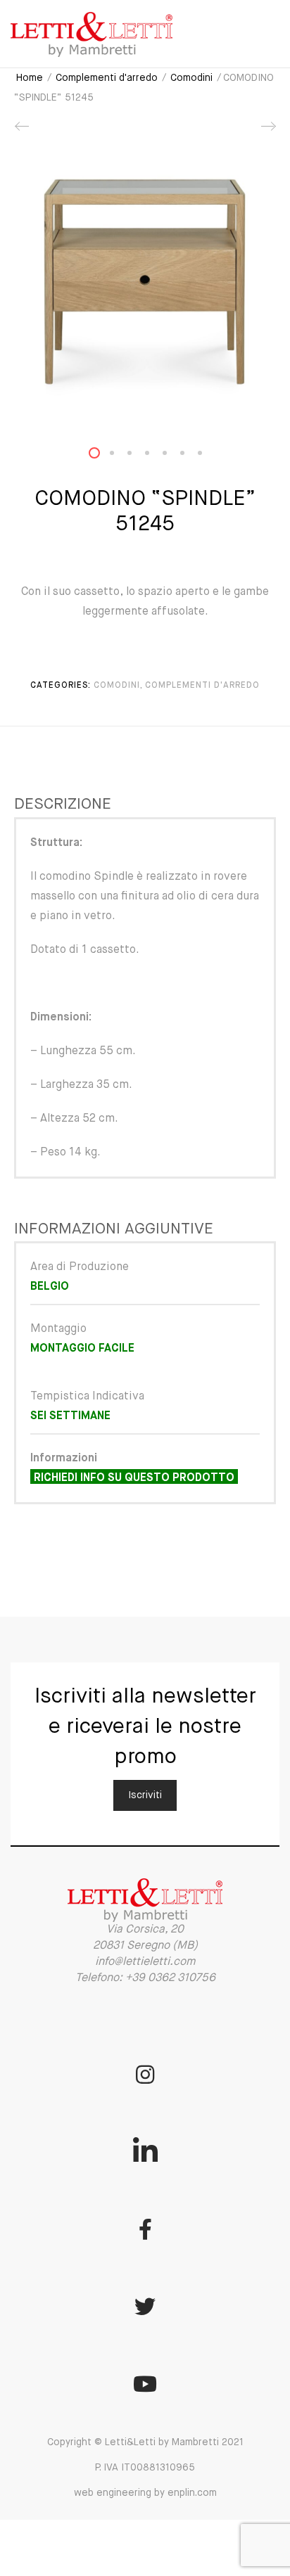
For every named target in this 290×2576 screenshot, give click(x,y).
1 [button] (103, 456)
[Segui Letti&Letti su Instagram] (145, 2075)
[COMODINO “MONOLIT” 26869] (23, 132)
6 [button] (191, 456)
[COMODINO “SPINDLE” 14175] (267, 132)
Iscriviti (145, 1795)
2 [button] (120, 456)
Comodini (191, 78)
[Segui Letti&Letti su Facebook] (145, 2229)
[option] (145, 282)
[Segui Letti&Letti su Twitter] (145, 2307)
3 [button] (138, 456)
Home (30, 78)
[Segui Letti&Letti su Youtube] (145, 2384)
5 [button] (173, 456)
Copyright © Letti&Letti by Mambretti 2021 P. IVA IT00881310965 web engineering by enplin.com (145, 2468)
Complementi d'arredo (107, 78)
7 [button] (208, 456)
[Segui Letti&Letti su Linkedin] (145, 2152)
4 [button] (156, 456)
